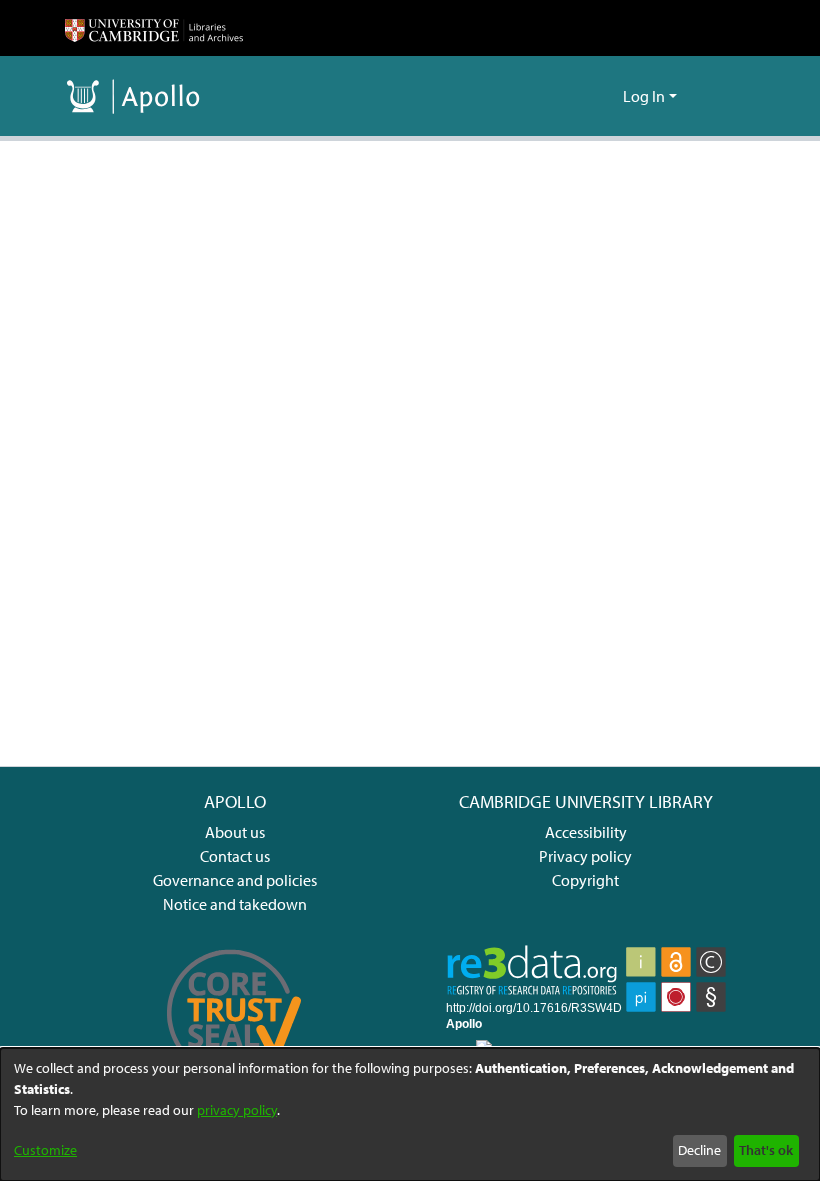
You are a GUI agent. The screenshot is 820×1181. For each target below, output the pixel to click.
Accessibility (586, 832)
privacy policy (237, 1110)
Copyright (585, 880)
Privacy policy (585, 856)
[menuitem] (604, 96)
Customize (45, 1150)
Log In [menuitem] (644, 96)
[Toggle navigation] (727, 96)
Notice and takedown (235, 904)
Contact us (235, 856)
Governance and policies (235, 880)
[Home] (154, 28)
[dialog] (410, 1114)
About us (235, 832)
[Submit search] (575, 96)
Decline (699, 1150)
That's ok (766, 1150)
